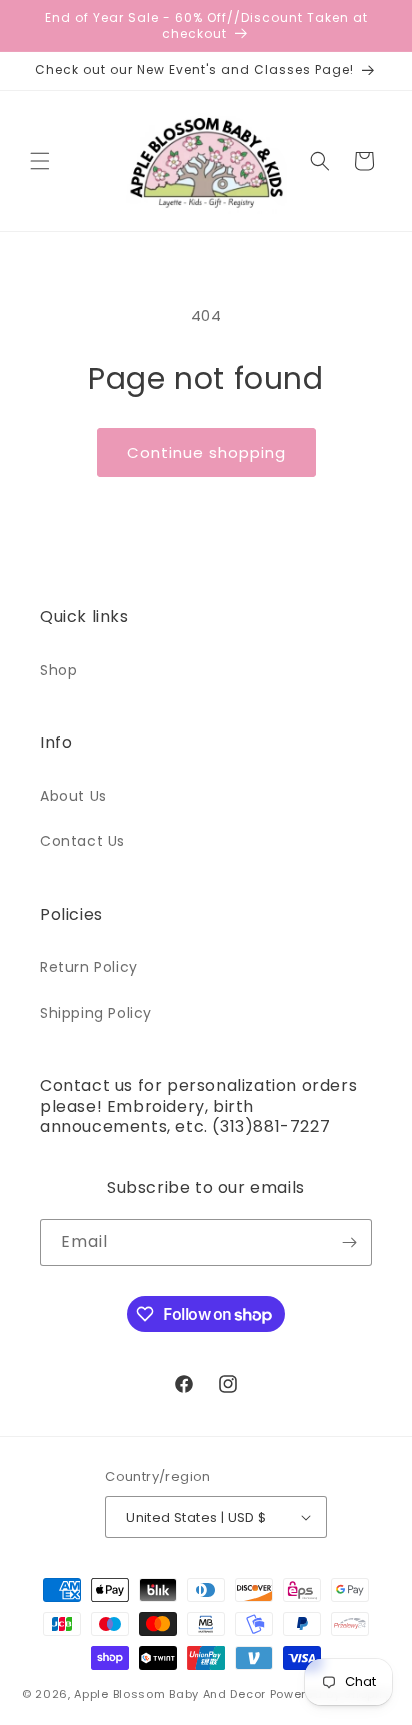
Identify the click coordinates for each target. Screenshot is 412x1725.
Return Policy (89, 967)
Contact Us (82, 841)
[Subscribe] (349, 1242)
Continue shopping (206, 452)
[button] (40, 161)
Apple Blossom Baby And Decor (170, 1694)
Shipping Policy (96, 1013)
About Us (73, 796)
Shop (58, 670)
